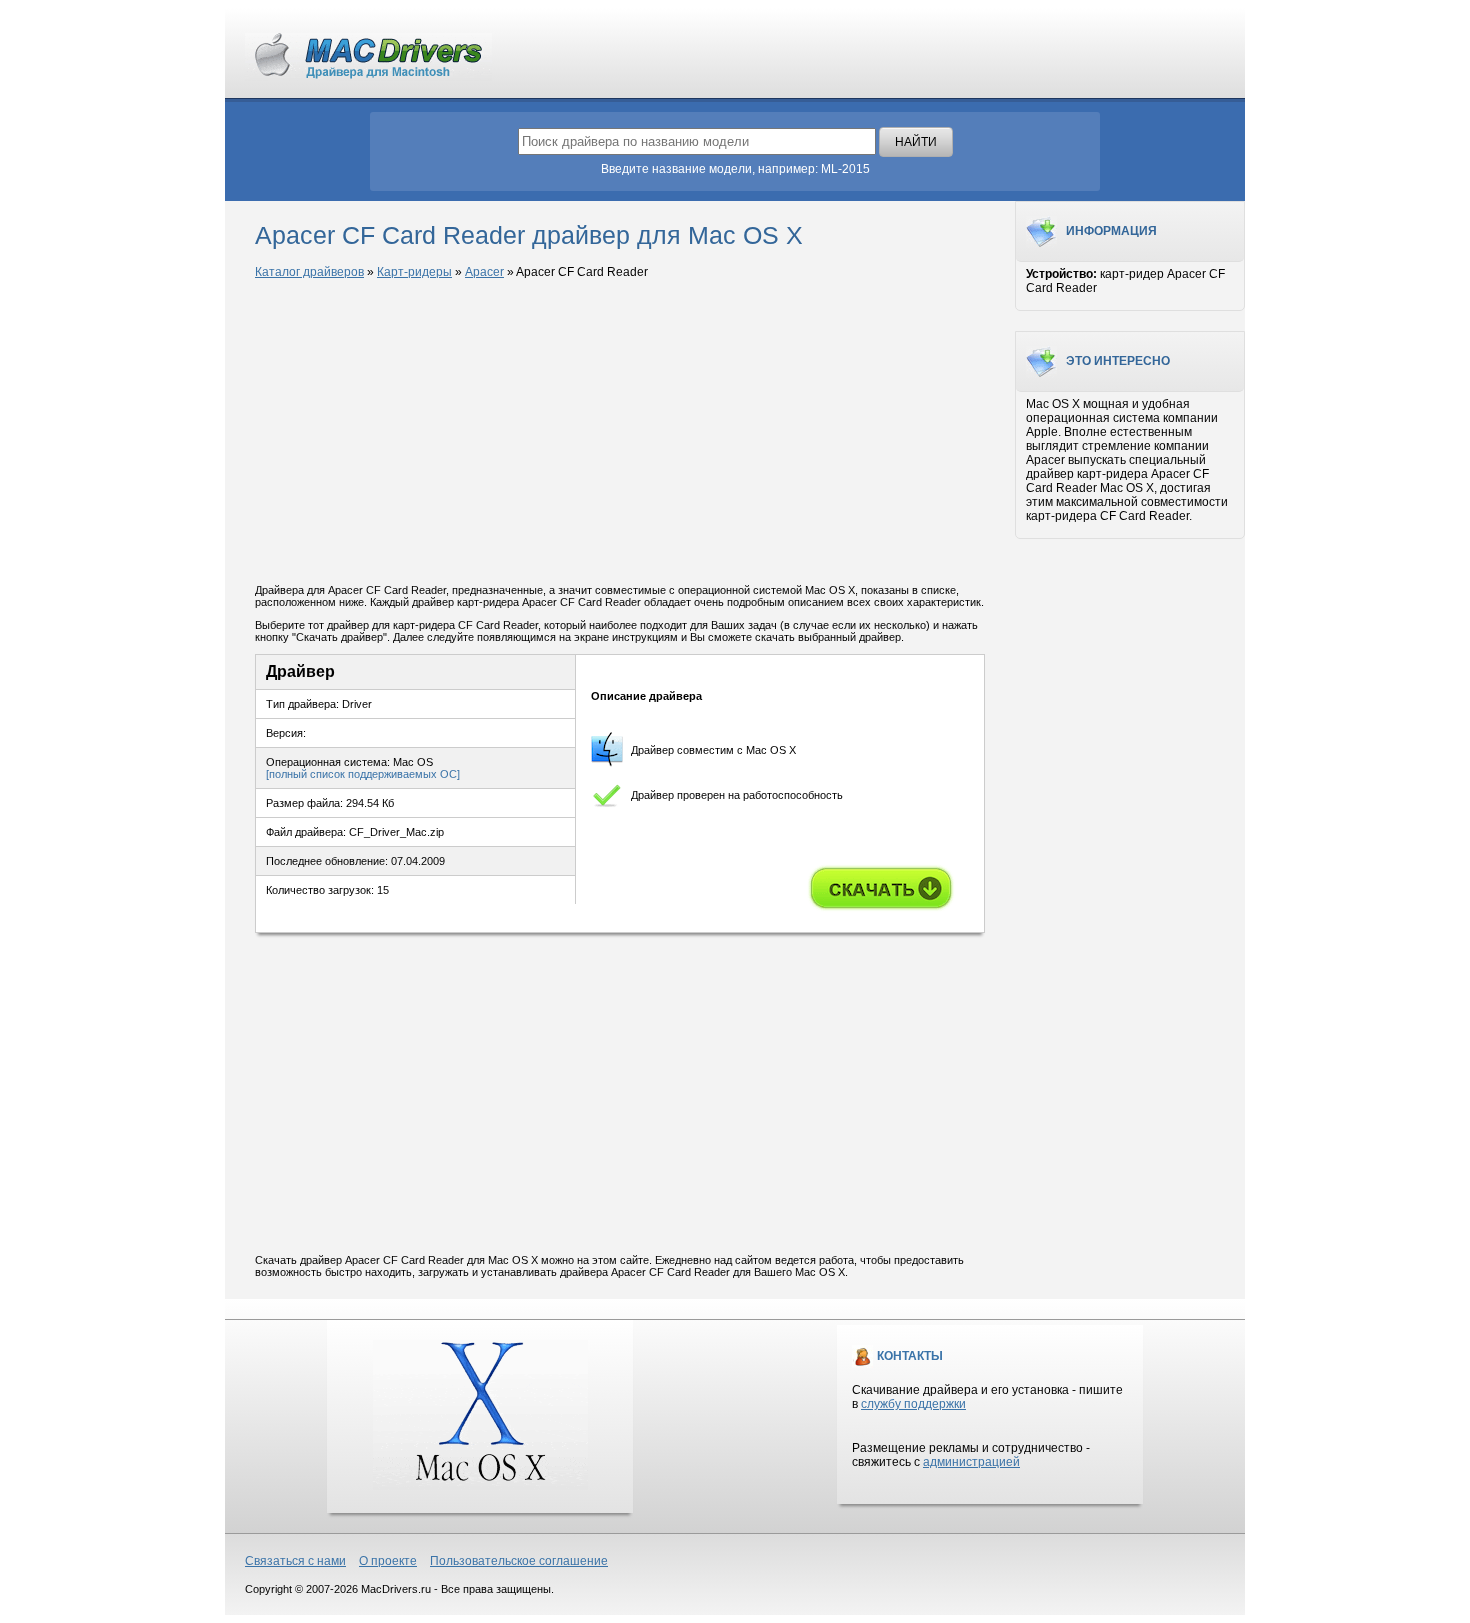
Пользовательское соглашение (519, 1561)
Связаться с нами (295, 1561)
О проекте (388, 1561)
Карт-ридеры (414, 272)
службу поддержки (913, 1404)
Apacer (484, 272)
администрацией (971, 1462)
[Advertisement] (620, 433)
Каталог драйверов (309, 272)
